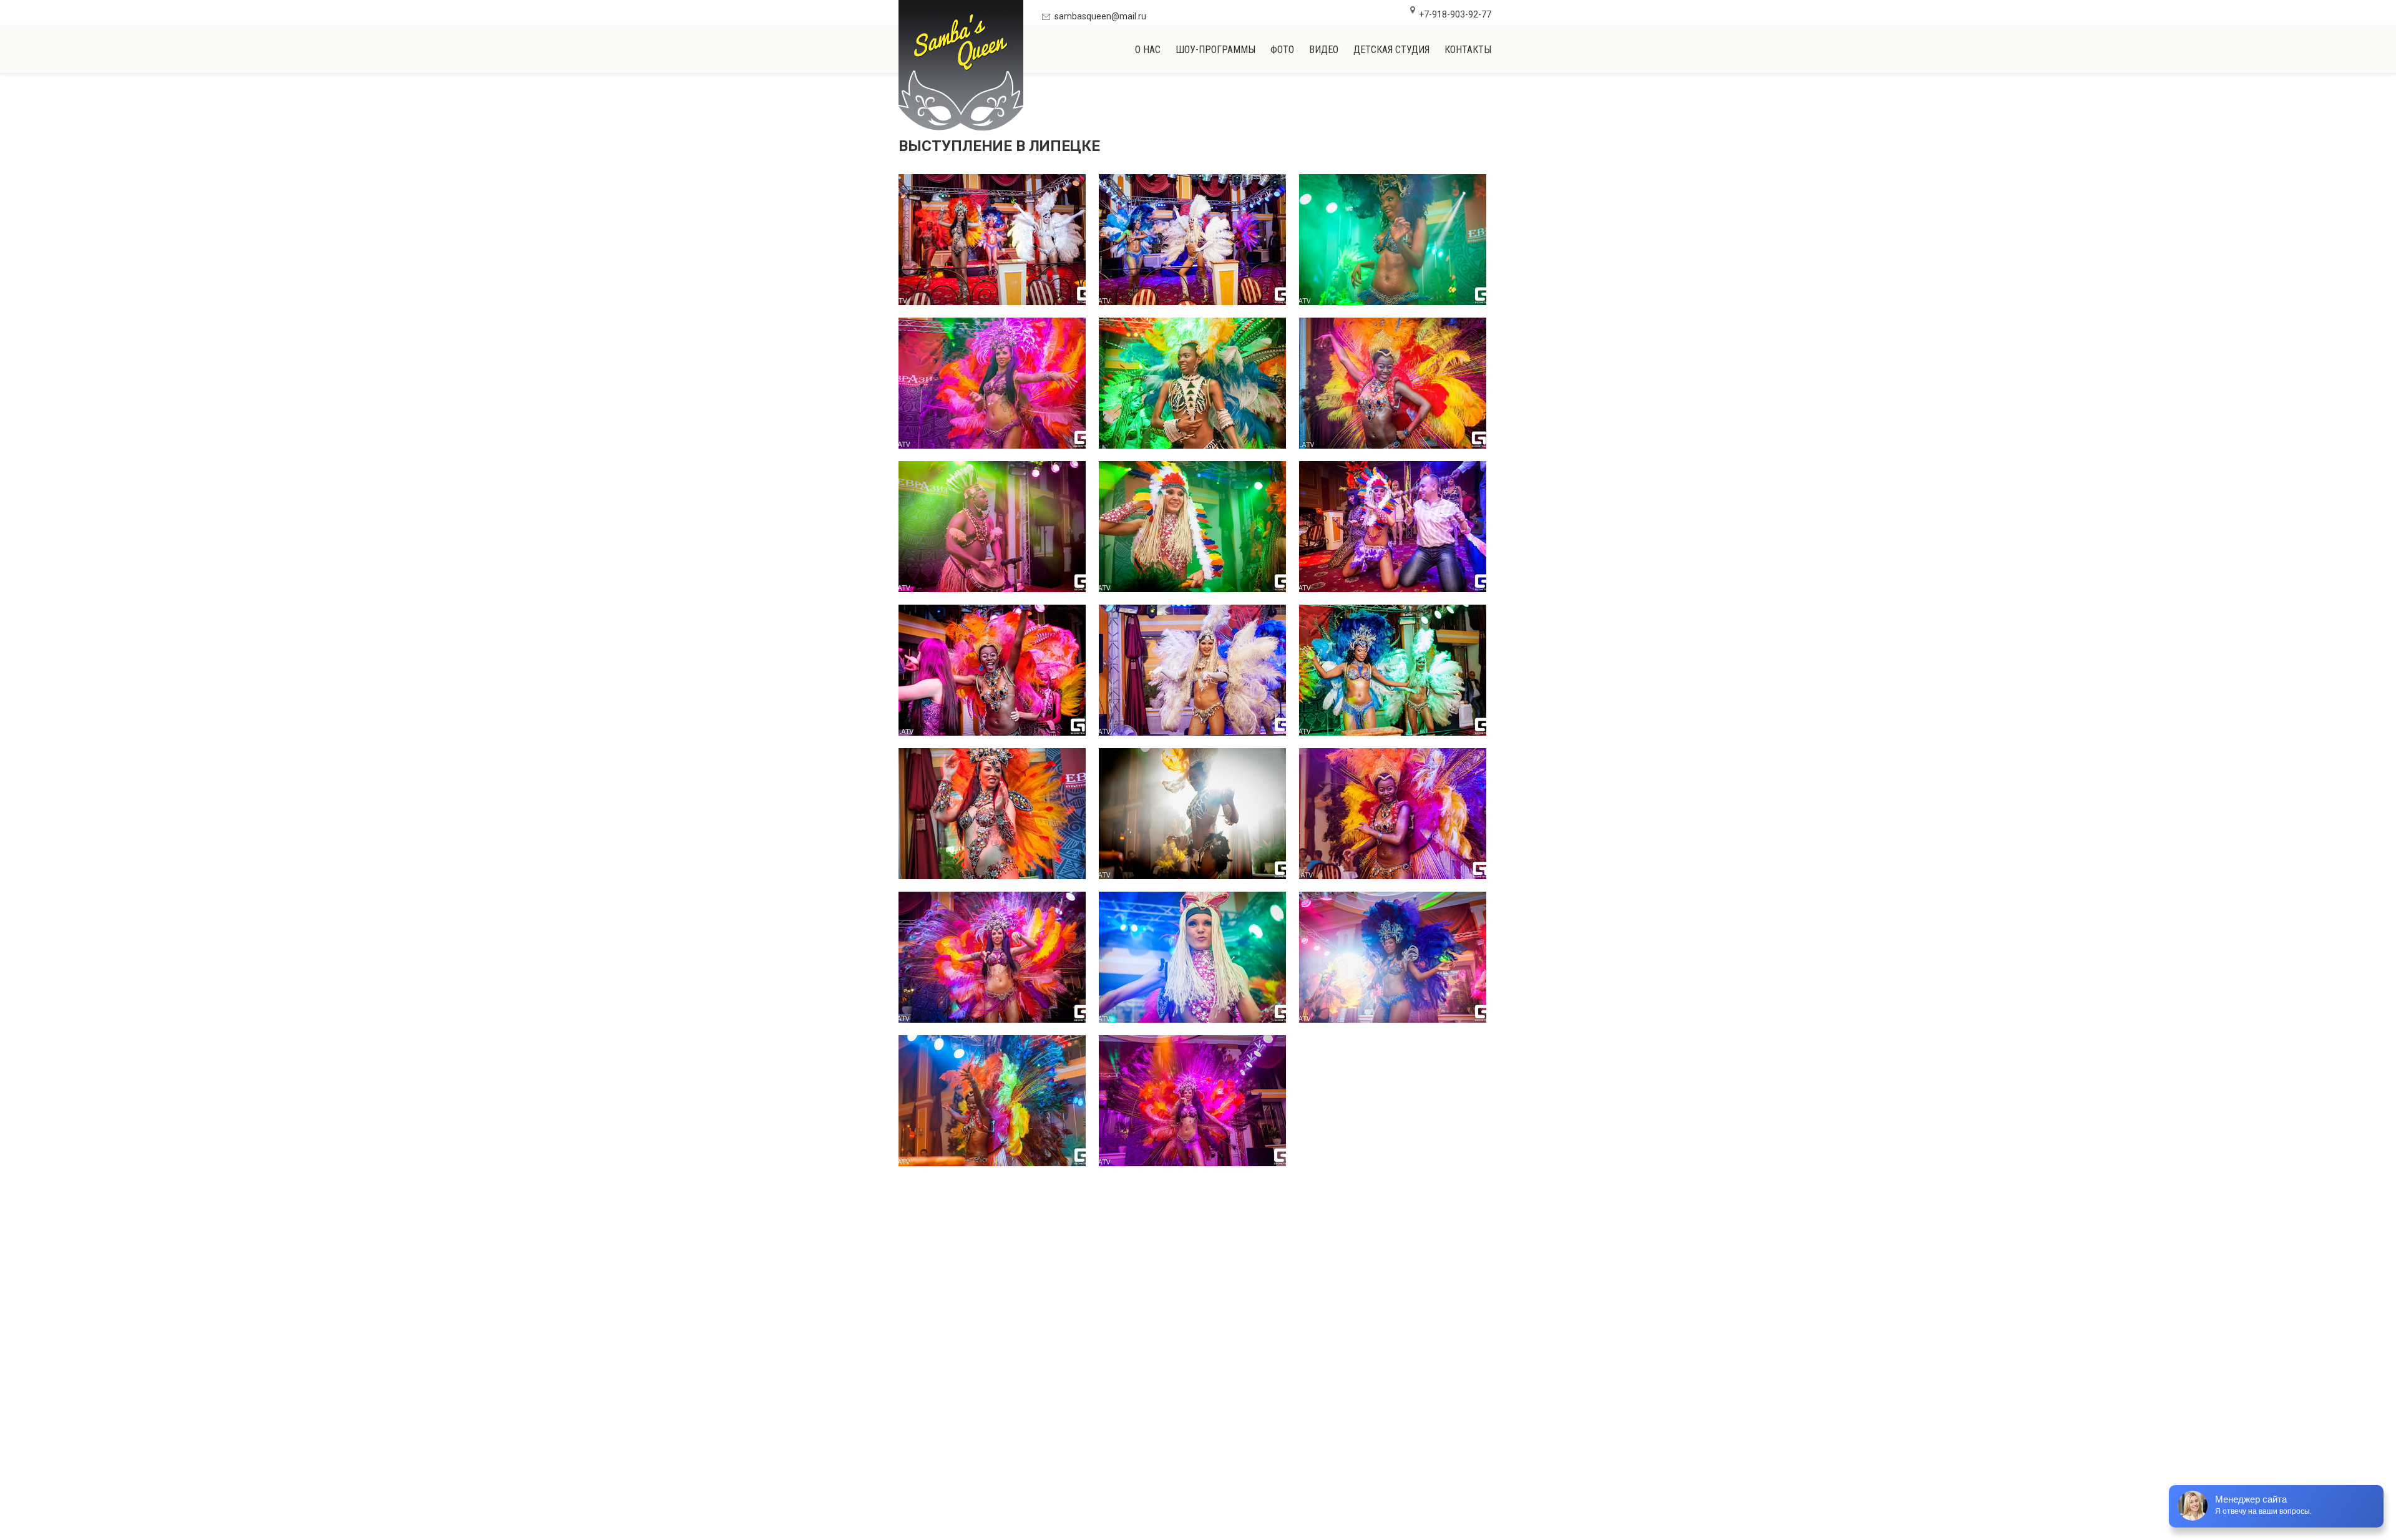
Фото (1282, 50)
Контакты (1468, 50)
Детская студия (1391, 50)
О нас (1148, 50)
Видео (1324, 50)
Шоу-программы (1215, 50)
